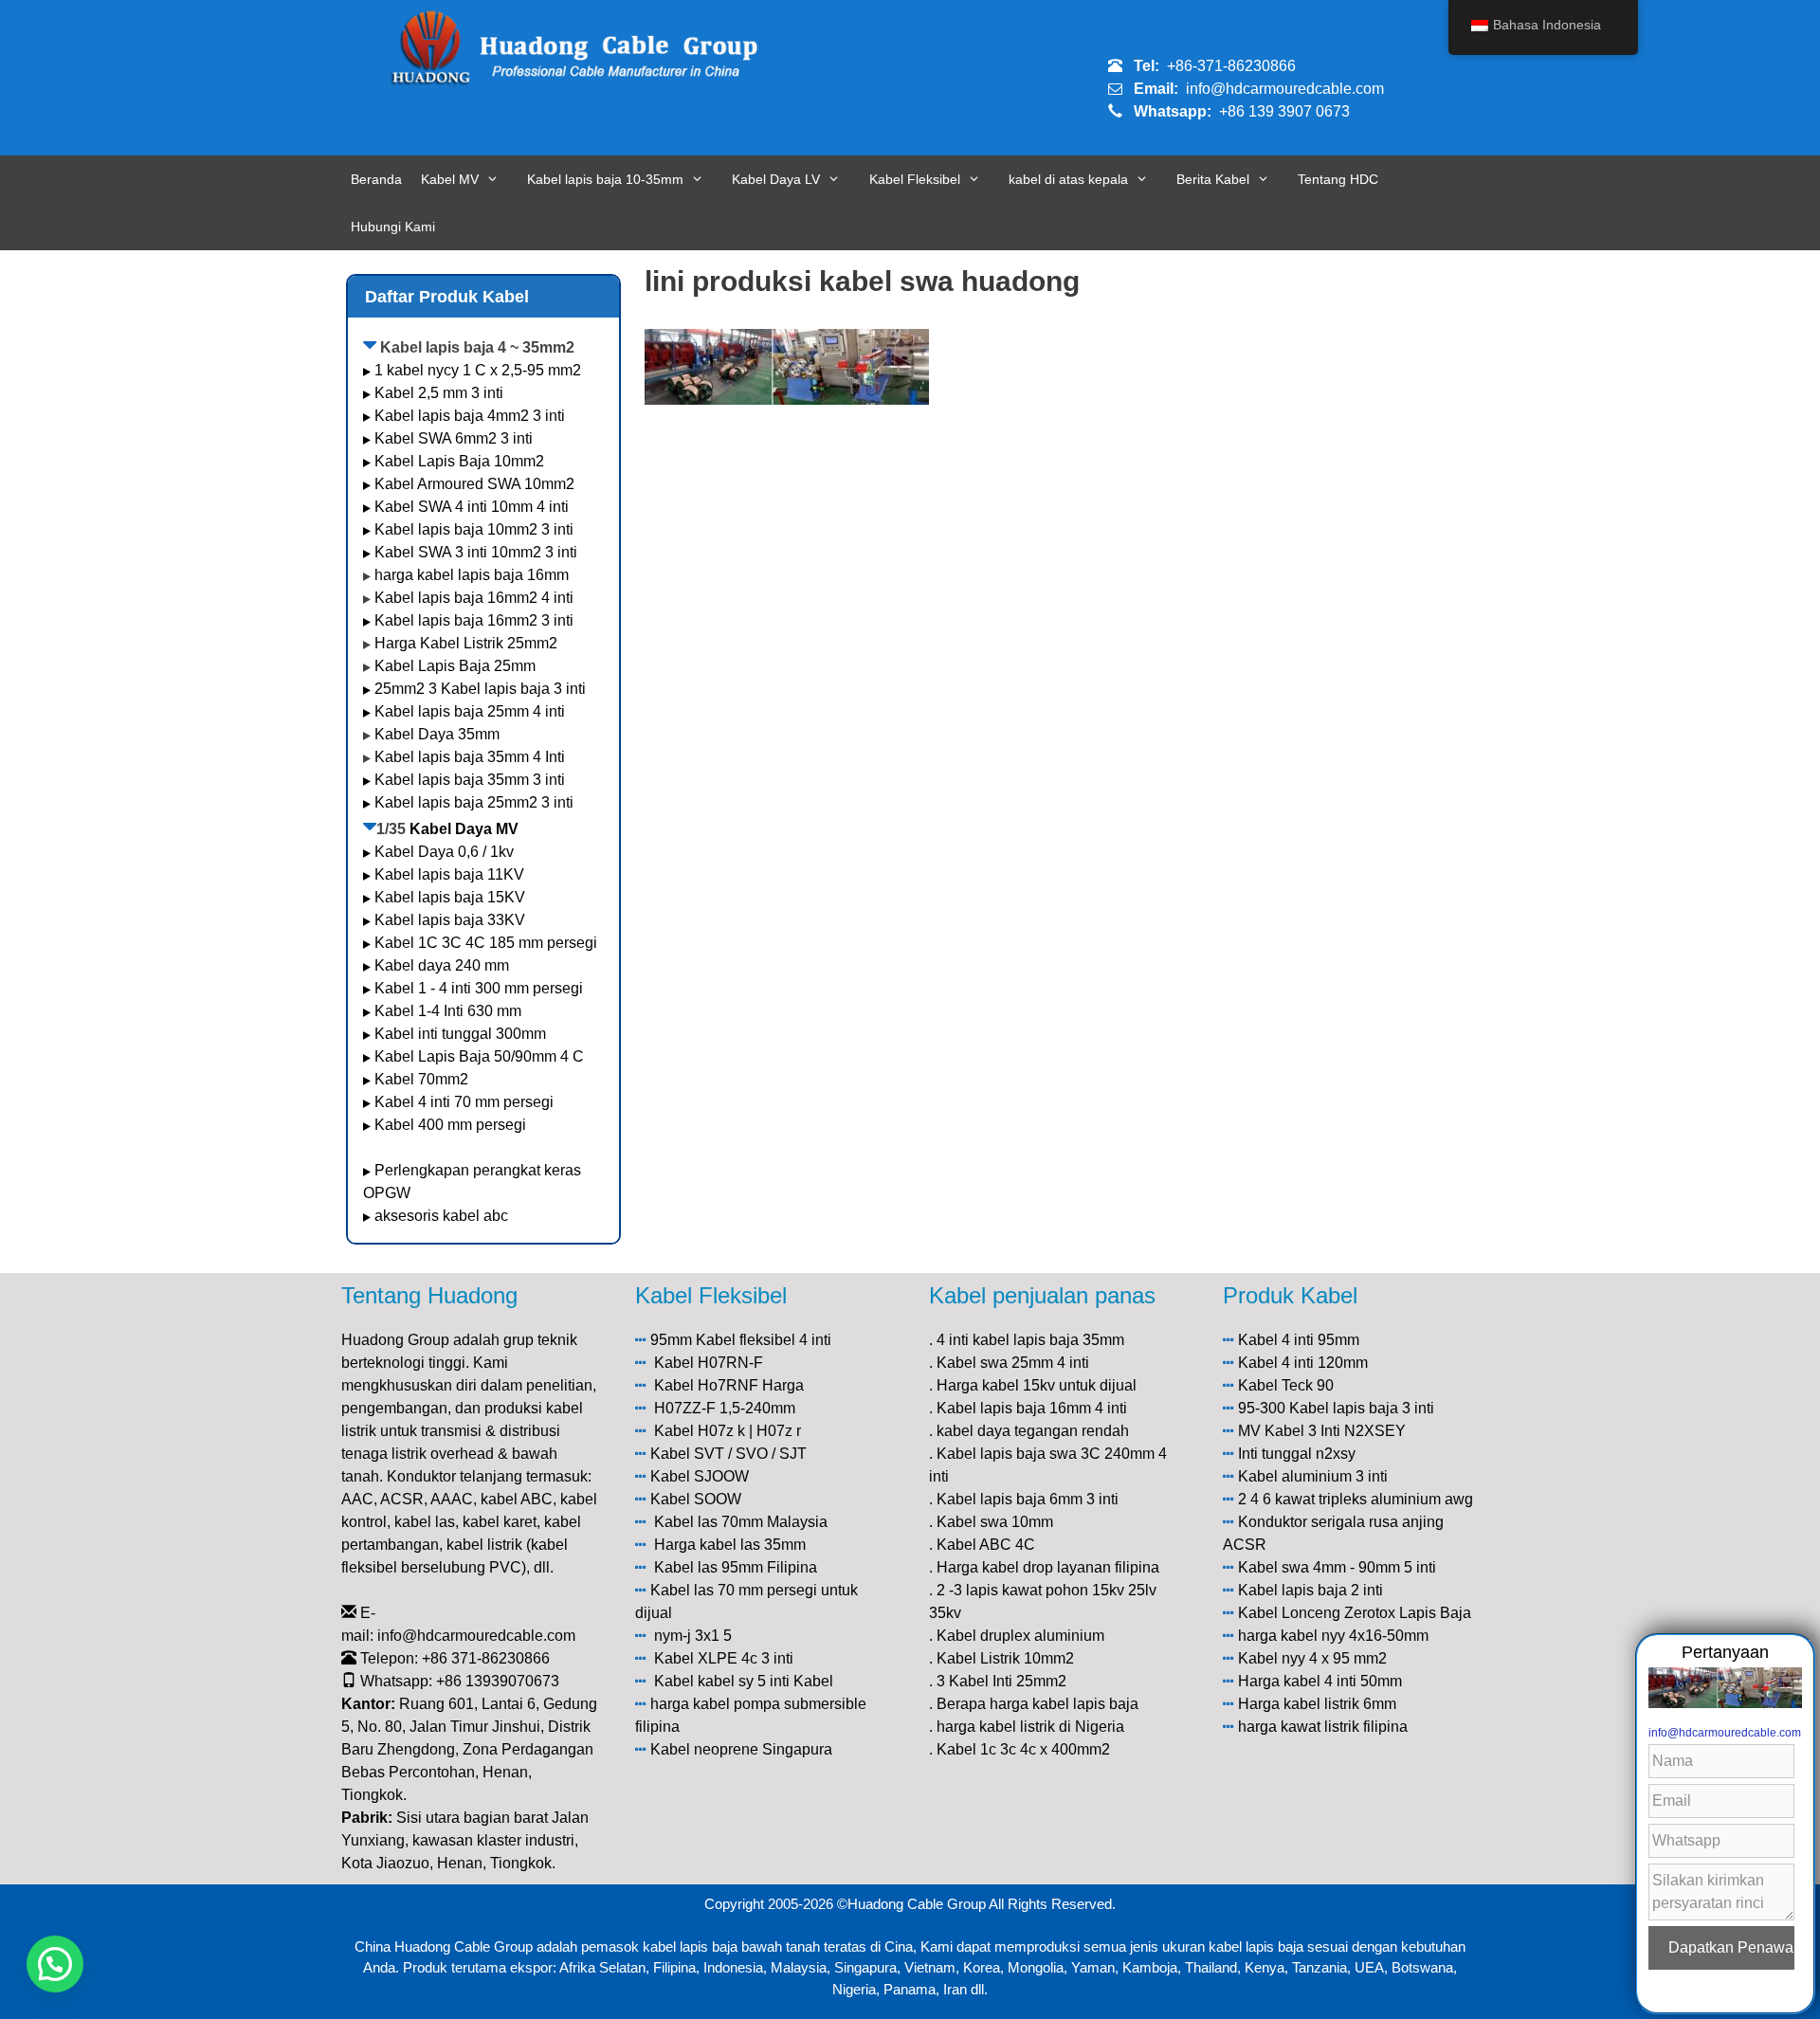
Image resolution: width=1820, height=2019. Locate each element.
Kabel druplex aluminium (1020, 1636)
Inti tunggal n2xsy (1297, 1454)
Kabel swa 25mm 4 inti (1013, 1363)
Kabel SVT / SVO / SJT (728, 1454)
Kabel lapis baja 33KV (450, 920)
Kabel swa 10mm (995, 1522)
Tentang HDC (1338, 179)
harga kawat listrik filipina (1323, 1727)
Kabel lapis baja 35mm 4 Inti (470, 757)
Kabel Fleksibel (915, 179)
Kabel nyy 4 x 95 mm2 (1312, 1658)
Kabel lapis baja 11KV (449, 874)
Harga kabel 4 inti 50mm (1320, 1681)
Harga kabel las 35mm (730, 1545)
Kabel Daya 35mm (437, 734)
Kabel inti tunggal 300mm (460, 1034)
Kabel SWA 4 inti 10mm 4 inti (472, 507)
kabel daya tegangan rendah (1033, 1431)
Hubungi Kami (393, 227)
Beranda (376, 179)
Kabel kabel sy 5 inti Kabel (744, 1681)
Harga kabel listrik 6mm (1317, 1704)
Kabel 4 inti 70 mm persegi (464, 1102)
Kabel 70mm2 (421, 1079)
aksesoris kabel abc (441, 1216)
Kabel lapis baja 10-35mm (605, 179)
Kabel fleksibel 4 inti (764, 1340)
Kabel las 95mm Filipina (736, 1567)
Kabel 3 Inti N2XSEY (1335, 1431)
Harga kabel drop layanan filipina (1048, 1567)
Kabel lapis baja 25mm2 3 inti (474, 802)
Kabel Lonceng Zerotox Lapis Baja (1355, 1613)
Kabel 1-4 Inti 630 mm (450, 1011)
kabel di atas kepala (1068, 179)
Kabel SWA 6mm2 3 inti (454, 438)
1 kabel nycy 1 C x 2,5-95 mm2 (478, 370)
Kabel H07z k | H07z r (728, 1431)
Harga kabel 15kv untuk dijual (1037, 1385)
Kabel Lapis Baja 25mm (455, 666)
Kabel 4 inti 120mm (1303, 1363)
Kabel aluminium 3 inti (1313, 1476)
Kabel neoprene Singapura (741, 1749)
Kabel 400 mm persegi (450, 1125)
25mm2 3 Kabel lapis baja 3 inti (480, 689)
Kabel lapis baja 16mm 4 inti (1032, 1408)
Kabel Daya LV (776, 179)
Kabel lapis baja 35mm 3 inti (470, 780)
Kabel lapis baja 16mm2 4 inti (474, 598)
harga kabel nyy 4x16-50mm (1333, 1636)
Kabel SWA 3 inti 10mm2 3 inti (476, 552)
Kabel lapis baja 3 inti (1362, 1408)
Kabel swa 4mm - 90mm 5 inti (1337, 1567)
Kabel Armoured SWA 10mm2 (474, 484)
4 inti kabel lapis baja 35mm (1030, 1340)
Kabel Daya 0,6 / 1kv (444, 852)
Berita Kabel (1213, 179)
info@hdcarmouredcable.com (1285, 89)
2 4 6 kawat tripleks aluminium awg (1356, 1499)
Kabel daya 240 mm (442, 965)
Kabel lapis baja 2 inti (1310, 1590)
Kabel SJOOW (700, 1476)
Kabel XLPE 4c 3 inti (724, 1658)
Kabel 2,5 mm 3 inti (439, 393)
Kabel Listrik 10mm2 (1005, 1658)
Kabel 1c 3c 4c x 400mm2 (1023, 1749)
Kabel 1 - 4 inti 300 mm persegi (481, 988)
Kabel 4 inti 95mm (1299, 1340)
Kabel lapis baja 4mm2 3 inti (470, 416)
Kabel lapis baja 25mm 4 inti (470, 711)
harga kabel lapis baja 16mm (472, 575)
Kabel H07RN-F (709, 1363)
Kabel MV (450, 179)
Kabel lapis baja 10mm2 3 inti (474, 529)
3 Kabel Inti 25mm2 (1001, 1681)
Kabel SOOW (696, 1499)
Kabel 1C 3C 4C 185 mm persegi (486, 943)
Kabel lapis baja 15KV (450, 897)
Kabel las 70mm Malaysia (741, 1522)
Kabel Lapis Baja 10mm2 (459, 461)
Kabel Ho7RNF (706, 1385)
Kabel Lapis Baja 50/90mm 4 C (479, 1056)
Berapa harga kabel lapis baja (1037, 1704)
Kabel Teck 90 (1286, 1385)
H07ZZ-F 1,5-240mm (725, 1408)
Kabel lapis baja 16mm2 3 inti (474, 620)
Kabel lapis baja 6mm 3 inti (1028, 1499)
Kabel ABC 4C (986, 1545)
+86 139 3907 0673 (1284, 111)
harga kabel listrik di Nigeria (1030, 1727)
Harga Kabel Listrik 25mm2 (466, 643)
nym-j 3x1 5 (693, 1636)
